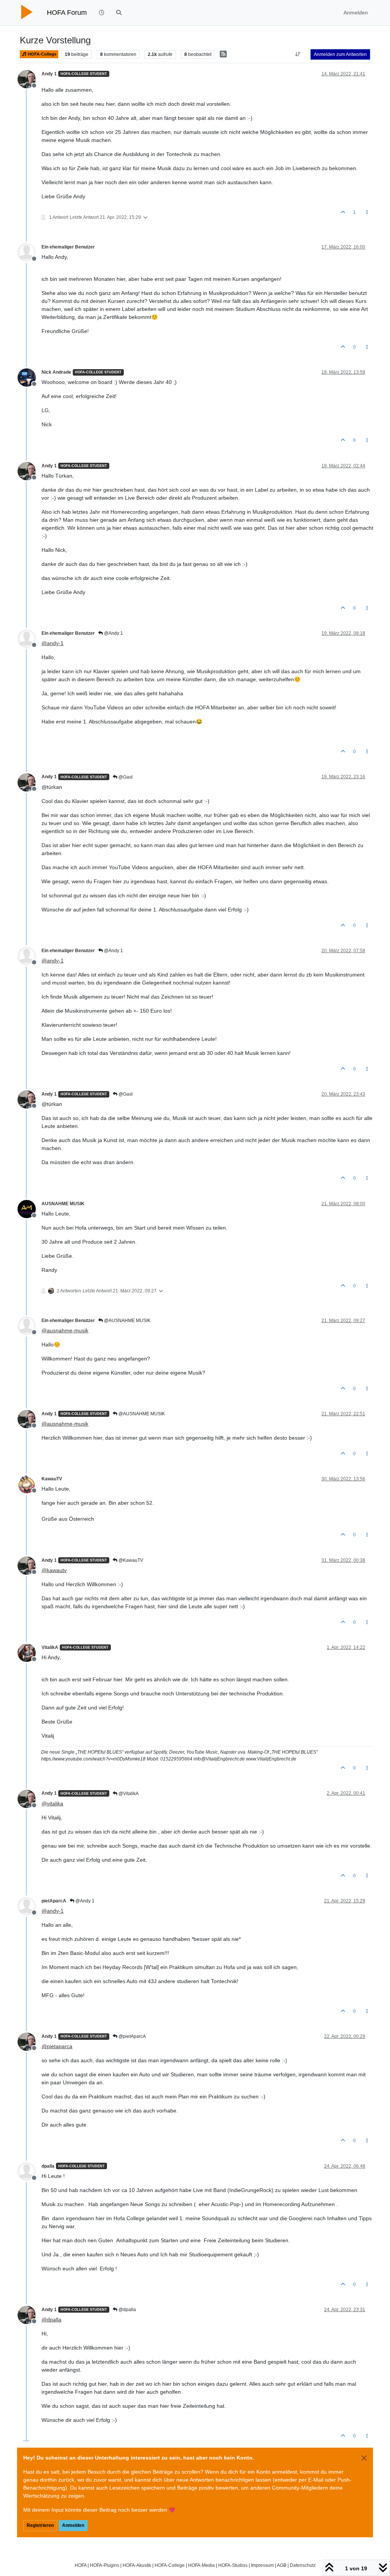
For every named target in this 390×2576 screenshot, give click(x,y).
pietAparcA (54, 1901)
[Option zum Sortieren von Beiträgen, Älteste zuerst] (298, 54)
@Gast (125, 777)
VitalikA (50, 1647)
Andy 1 (49, 74)
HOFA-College (42, 54)
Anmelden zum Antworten (340, 54)
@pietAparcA (132, 2036)
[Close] (364, 2458)
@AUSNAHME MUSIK (127, 1321)
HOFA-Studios (233, 2565)
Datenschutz (303, 2565)
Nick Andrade (56, 372)
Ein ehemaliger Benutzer (68, 247)
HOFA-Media (201, 2565)
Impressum (262, 2565)
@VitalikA (128, 1794)
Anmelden (73, 2525)
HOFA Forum (67, 13)
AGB (282, 2565)
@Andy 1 (113, 633)
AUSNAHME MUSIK (63, 1204)
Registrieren (40, 2525)
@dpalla (127, 2310)
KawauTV (52, 1479)
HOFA (81, 2565)
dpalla (48, 2166)
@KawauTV (130, 1560)
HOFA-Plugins (105, 2565)
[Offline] (30, 79)
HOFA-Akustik (137, 2565)
